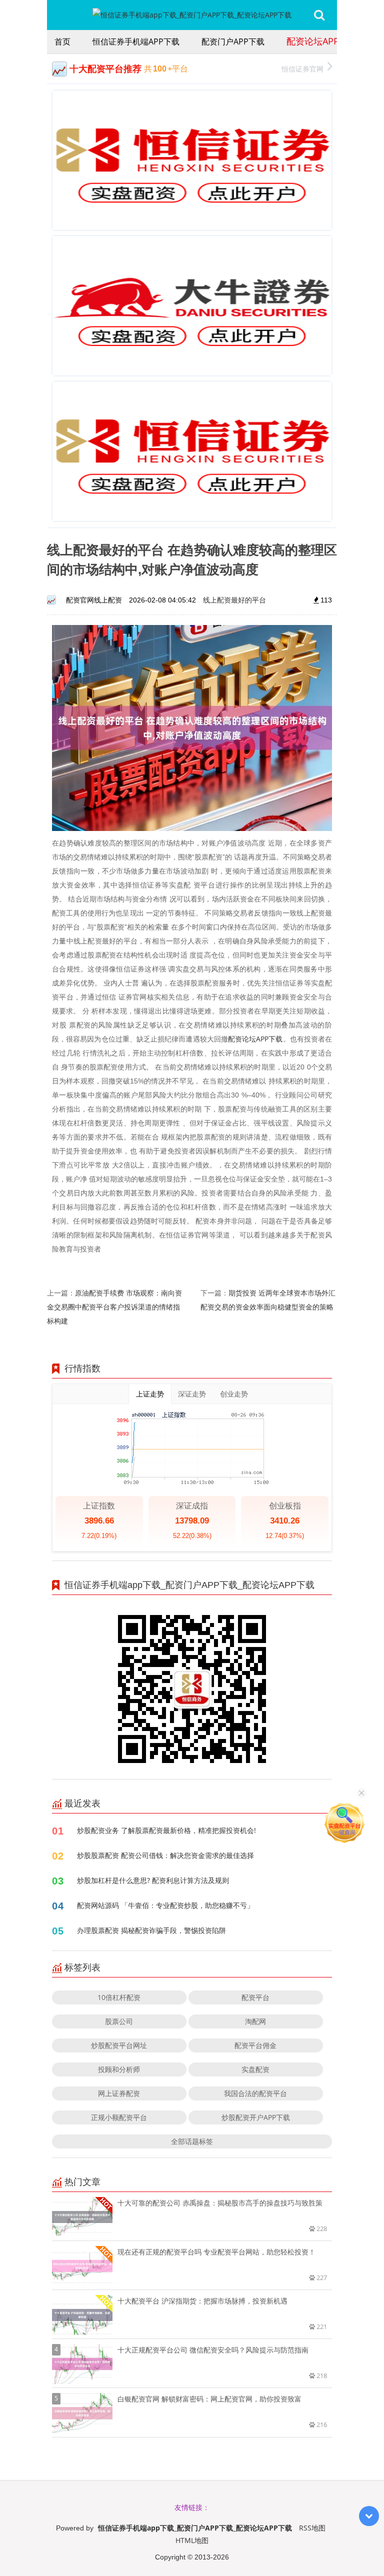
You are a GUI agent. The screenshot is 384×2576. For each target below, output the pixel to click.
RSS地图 (312, 2528)
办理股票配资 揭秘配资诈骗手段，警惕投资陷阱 (151, 1930)
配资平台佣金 (255, 2045)
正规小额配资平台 (119, 2117)
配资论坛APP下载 (322, 41)
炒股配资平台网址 (119, 2045)
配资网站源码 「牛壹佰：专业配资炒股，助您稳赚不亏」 (165, 1905)
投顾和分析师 (119, 2069)
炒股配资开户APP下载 (256, 2117)
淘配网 (255, 2021)
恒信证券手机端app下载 (136, 41)
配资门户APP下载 (233, 41)
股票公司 (119, 2021)
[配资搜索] (319, 15)
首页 (62, 41)
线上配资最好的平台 (234, 600)
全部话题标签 (192, 2141)
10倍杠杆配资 (119, 1997)
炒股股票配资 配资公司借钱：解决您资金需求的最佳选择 (165, 1855)
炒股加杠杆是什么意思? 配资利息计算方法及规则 (153, 1880)
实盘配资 (255, 2069)
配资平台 (255, 1997)
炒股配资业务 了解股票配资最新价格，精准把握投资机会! (166, 1830)
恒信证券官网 (302, 69)
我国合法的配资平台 (255, 2093)
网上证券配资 (119, 2093)
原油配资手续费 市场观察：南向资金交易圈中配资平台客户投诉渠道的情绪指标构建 (114, 1307)
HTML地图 (192, 2540)
